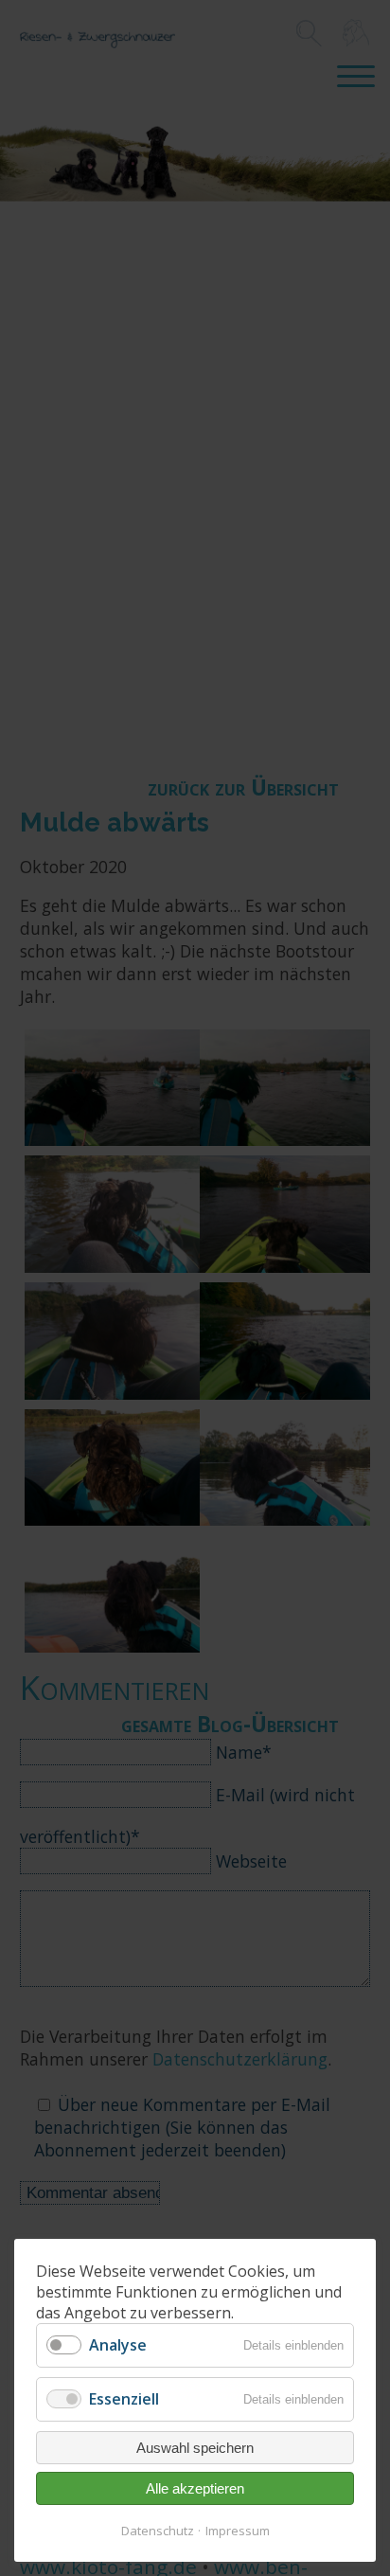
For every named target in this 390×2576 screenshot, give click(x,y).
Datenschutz (158, 2531)
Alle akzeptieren (195, 2488)
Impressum (238, 2531)
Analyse (118, 2345)
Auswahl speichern (195, 2448)
